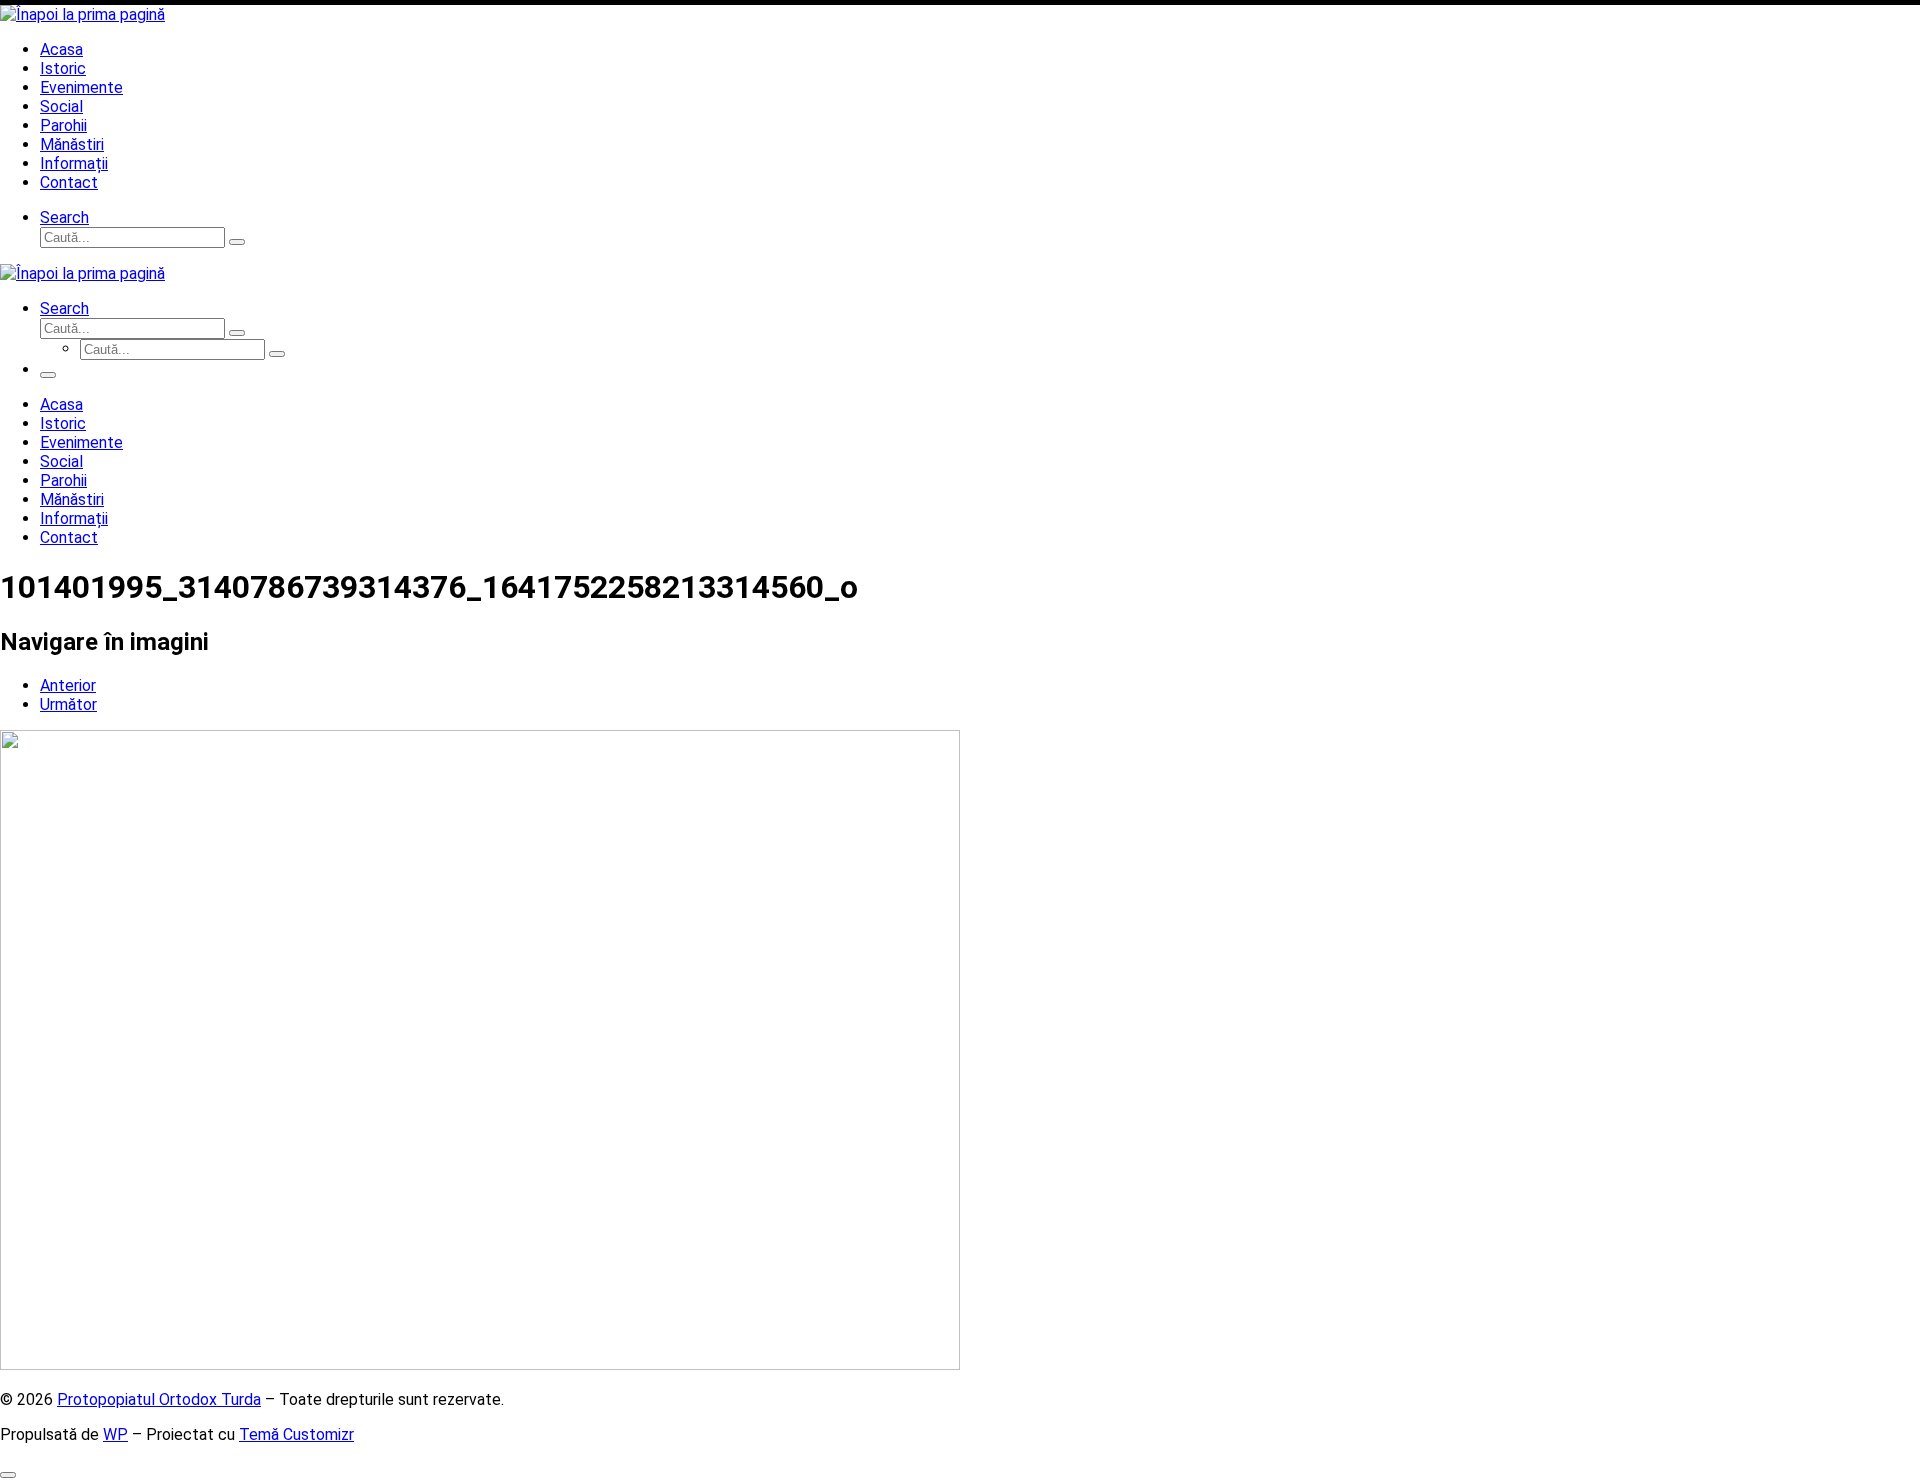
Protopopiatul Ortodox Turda (159, 1399)
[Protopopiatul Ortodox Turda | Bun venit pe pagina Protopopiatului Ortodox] (82, 14)
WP (115, 1434)
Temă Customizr (296, 1434)
